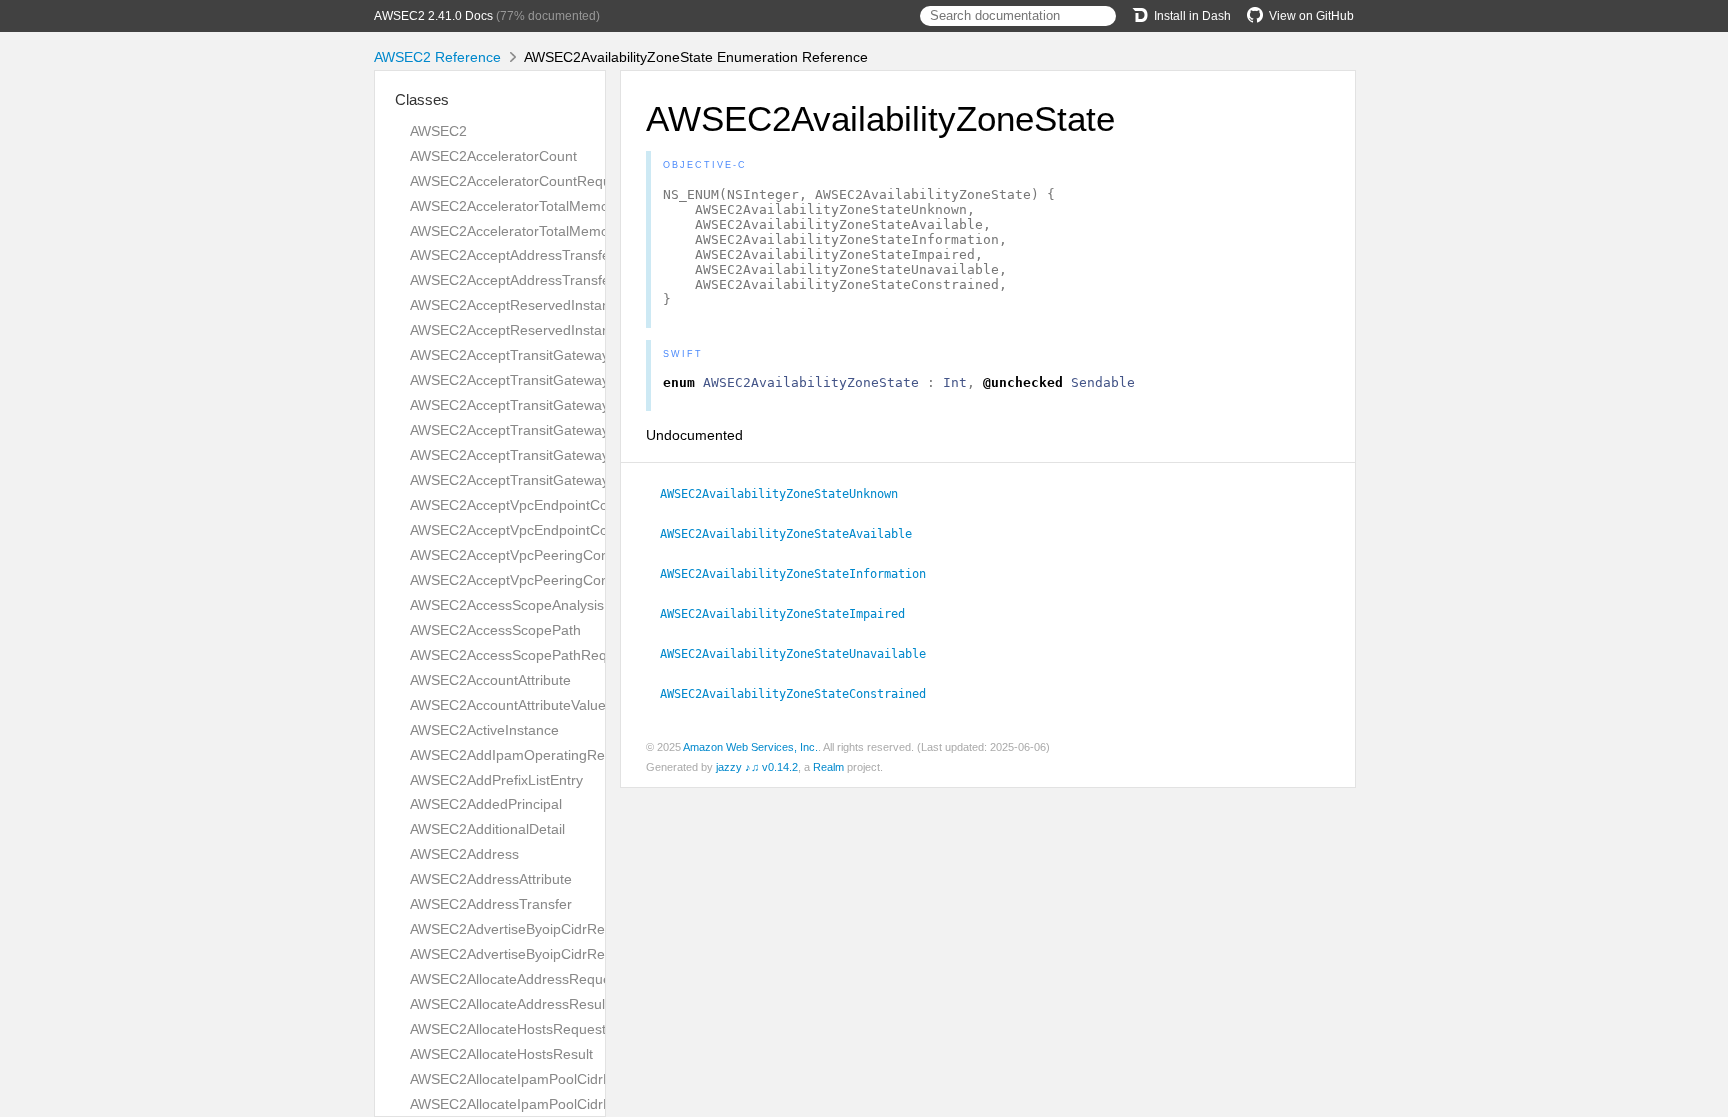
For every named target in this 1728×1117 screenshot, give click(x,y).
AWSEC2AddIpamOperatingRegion (521, 755)
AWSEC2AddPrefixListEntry (496, 780)
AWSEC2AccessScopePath (495, 630)
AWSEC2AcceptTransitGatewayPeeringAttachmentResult (590, 430)
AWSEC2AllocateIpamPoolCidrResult (526, 1104)
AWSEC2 (438, 131)
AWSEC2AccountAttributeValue (508, 705)
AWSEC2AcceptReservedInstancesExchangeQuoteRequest (598, 305)
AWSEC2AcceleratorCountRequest (520, 181)
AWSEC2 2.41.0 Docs (433, 16)
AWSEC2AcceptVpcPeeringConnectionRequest (559, 555)
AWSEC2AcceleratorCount (493, 156)
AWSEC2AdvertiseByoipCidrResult (518, 954)
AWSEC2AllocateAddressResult (509, 1004)
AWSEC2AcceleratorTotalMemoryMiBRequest (554, 231)
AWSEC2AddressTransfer (491, 904)
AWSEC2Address (464, 854)
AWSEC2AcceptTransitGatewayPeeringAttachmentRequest (596, 405)
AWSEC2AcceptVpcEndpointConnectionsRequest (566, 505)
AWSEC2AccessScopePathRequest (522, 655)
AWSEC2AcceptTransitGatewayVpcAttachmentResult (577, 480)
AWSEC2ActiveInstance (484, 730)
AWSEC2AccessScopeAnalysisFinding (530, 605)
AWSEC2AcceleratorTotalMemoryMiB (527, 206)
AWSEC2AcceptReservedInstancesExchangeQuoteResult (592, 330)
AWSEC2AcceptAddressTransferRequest (539, 255)
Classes (422, 99)
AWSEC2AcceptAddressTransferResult (532, 280)
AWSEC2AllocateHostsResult (501, 1054)
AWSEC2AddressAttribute (491, 879)
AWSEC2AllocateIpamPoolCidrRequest (533, 1079)
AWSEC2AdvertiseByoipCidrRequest (525, 929)
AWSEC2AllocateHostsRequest (508, 1029)
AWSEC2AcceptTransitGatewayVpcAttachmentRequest (584, 455)
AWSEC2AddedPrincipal (486, 804)
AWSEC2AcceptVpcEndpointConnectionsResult (559, 530)
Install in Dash (1192, 16)
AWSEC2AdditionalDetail (487, 829)
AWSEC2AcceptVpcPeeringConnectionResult (552, 580)
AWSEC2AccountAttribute (490, 680)
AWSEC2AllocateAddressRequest (516, 979)
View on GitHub (1311, 16)
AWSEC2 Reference (437, 57)
